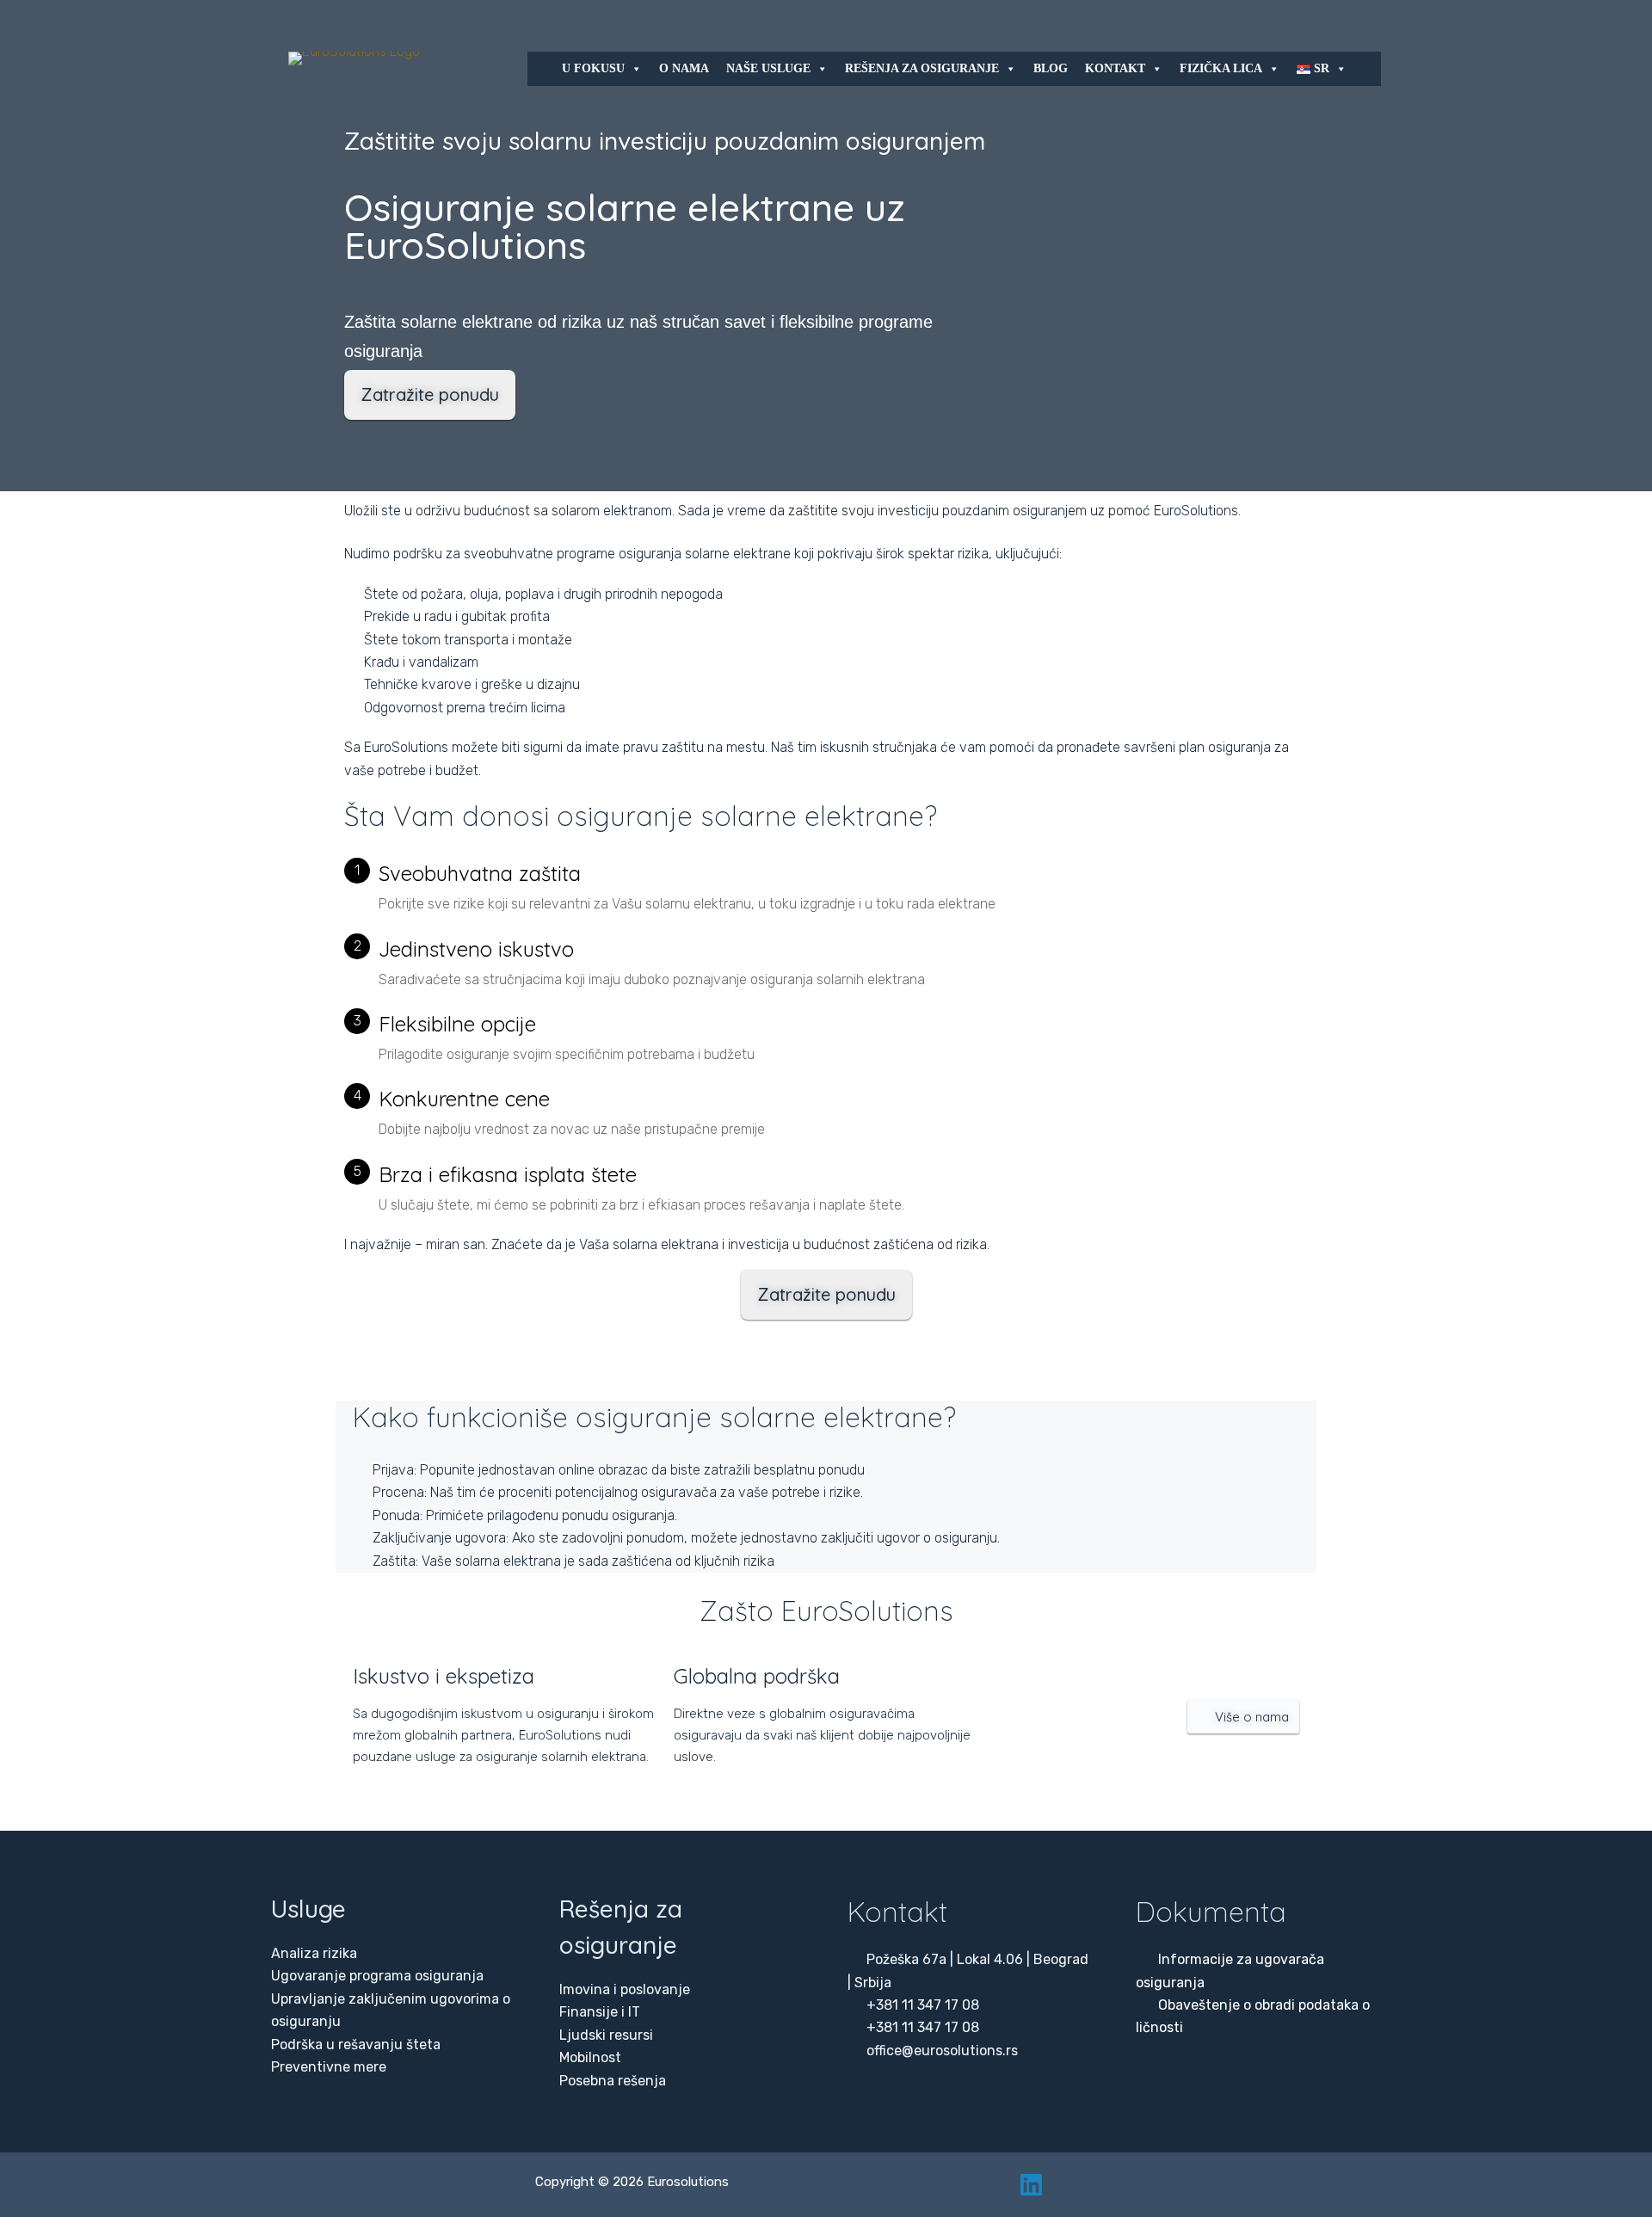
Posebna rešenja (613, 2081)
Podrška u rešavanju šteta (356, 2045)
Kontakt (1115, 68)
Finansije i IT (600, 2012)
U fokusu (593, 68)
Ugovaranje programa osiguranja (377, 1976)
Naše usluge (768, 68)
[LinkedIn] (1031, 2185)
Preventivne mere (329, 2067)
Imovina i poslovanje (625, 1989)
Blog (1051, 68)
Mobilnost (590, 2057)
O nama (684, 68)
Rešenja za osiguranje (922, 68)
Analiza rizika (314, 1953)
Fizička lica (1221, 68)
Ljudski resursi (606, 2035)
